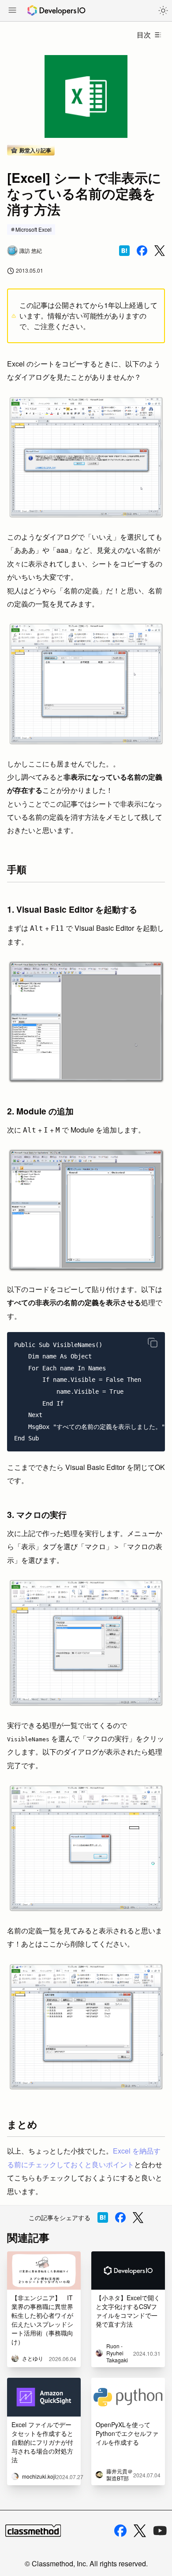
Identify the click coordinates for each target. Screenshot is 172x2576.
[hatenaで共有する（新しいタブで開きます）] (124, 251)
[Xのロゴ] (140, 2531)
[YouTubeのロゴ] (160, 2531)
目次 (144, 35)
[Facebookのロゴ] (120, 2531)
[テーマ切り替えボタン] (163, 11)
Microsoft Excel (34, 229)
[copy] (153, 1343)
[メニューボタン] (12, 11)
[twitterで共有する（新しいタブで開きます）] (160, 251)
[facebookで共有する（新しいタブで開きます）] (142, 251)
